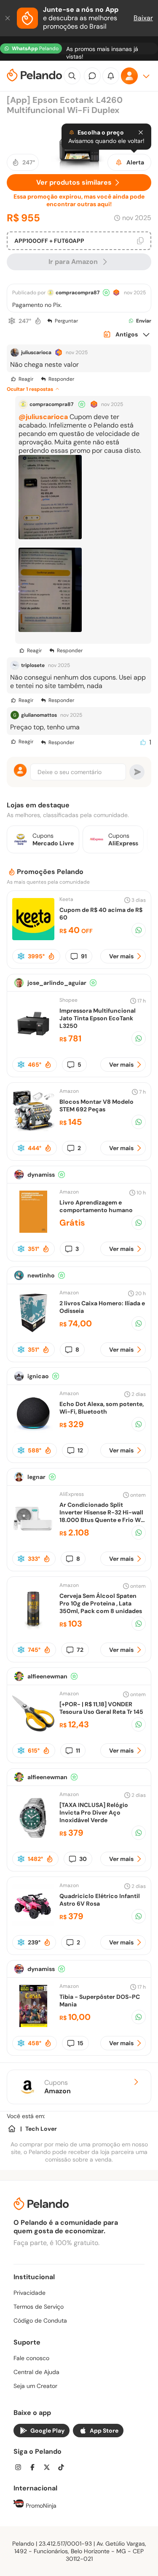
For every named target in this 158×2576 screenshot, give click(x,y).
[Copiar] (140, 241)
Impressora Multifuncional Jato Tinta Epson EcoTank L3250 (98, 1018)
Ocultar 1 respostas (30, 389)
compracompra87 (78, 293)
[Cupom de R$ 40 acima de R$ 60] (33, 938)
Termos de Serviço (39, 2307)
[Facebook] (35, 2468)
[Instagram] (21, 2468)
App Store (104, 2431)
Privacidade (29, 2293)
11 (78, 1750)
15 (80, 2043)
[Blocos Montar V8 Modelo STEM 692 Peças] (33, 1130)
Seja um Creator (35, 2386)
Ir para (73, 262)
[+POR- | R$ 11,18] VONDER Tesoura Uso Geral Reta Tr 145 (101, 1708)
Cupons (58, 2087)
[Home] (12, 2129)
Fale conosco (31, 2358)
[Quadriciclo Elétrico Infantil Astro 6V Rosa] (33, 1924)
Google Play (47, 2431)
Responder (61, 379)
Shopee (68, 1000)
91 (84, 956)
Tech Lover (41, 2129)
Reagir (26, 379)
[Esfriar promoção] (12, 321)
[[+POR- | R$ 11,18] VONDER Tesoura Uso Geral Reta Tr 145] (33, 1732)
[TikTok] (64, 2468)
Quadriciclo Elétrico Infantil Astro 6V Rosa (100, 1900)
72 (80, 1650)
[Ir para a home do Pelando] (35, 76)
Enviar (144, 321)
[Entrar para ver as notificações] (111, 76)
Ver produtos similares (74, 182)
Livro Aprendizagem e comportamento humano (96, 1206)
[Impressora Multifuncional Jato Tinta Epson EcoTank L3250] (33, 1042)
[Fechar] (8, 18)
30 (83, 1859)
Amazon (69, 1091)
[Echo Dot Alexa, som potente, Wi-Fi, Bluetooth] (33, 1432)
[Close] (141, 132)
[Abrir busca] (72, 76)
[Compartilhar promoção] (139, 930)
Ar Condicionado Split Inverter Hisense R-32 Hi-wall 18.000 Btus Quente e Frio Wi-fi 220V (103, 1516)
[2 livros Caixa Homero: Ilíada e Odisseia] (33, 1331)
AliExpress (72, 1494)
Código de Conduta (40, 2321)
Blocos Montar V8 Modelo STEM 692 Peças (96, 1105)
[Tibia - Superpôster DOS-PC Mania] (33, 2025)
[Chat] (92, 76)
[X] (49, 2468)
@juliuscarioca (43, 417)
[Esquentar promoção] (38, 321)
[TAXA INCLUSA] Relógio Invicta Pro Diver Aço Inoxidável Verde (94, 1812)
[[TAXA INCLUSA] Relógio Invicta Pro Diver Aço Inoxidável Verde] (33, 1837)
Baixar (143, 18)
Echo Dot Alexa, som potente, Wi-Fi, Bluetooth (102, 1408)
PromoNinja (40, 2506)
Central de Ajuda (36, 2372)
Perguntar (66, 321)
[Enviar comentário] (137, 772)
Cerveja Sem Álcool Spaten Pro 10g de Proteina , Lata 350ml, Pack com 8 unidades (101, 1603)
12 (80, 1450)
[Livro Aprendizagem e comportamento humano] (33, 1230)
